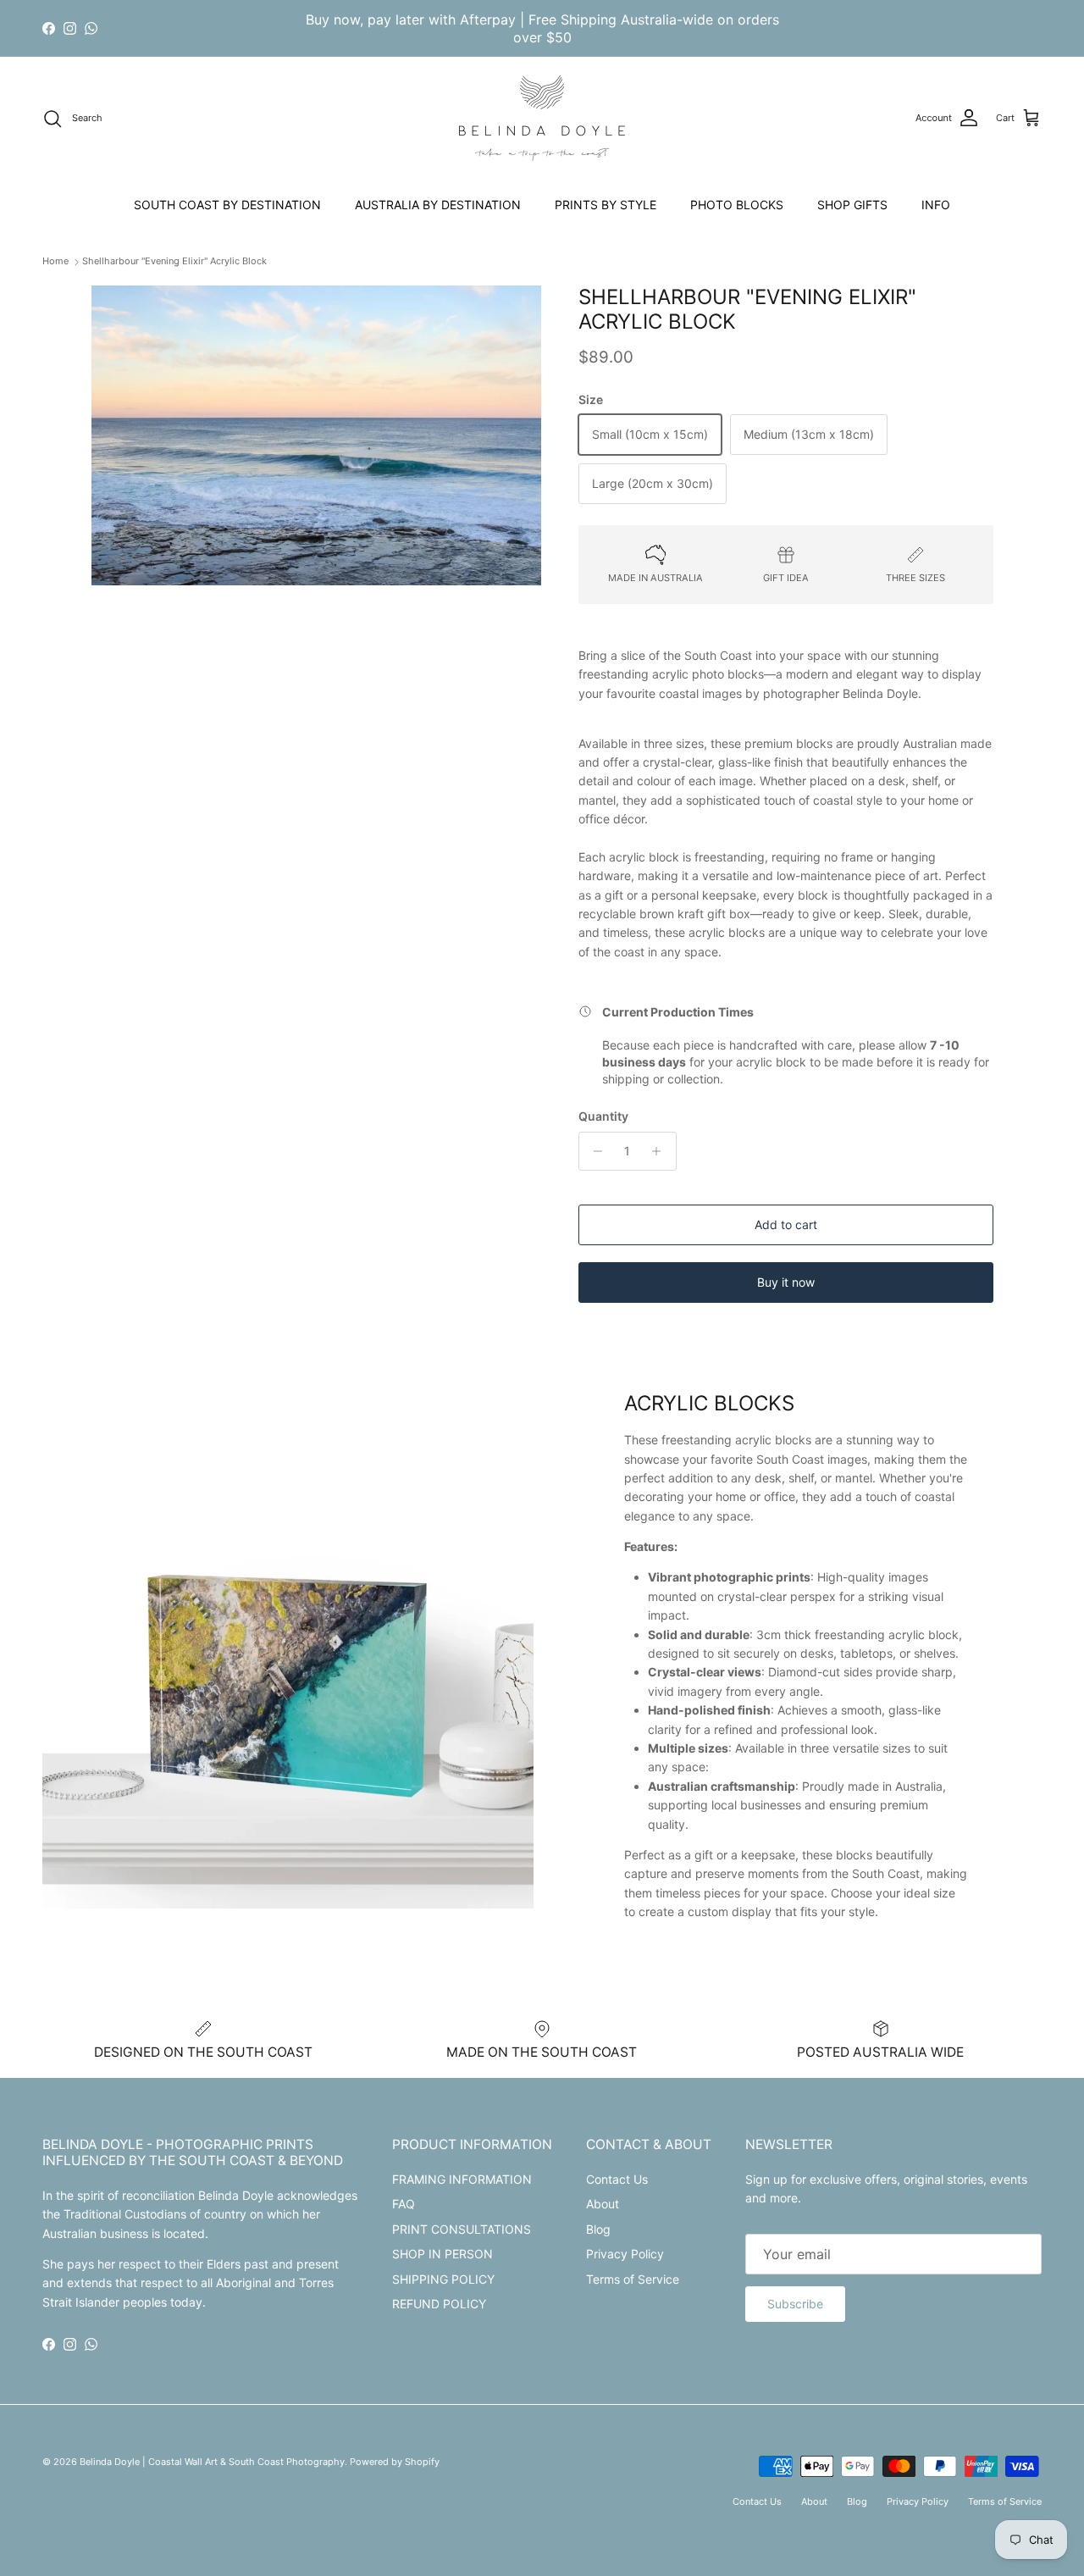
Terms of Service (633, 2279)
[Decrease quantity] (594, 1151)
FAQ (404, 2204)
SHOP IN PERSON (442, 2254)
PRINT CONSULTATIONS (462, 2229)
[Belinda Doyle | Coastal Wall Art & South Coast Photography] (542, 118)
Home (55, 262)
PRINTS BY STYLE (606, 205)
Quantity (603, 1116)
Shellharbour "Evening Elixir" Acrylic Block (174, 262)
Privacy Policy (625, 2254)
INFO (936, 205)
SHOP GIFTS (852, 205)
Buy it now (786, 1282)
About (603, 2204)
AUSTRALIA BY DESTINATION (438, 205)
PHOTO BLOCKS (737, 205)
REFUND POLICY (439, 2304)
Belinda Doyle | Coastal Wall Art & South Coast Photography (212, 2462)
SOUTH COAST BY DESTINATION (227, 205)
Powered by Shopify (395, 2462)
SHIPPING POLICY (443, 2279)
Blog (598, 2229)
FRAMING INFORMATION (462, 2179)
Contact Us (617, 2179)
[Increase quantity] (661, 1151)
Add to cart (786, 1224)
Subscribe (795, 2304)
